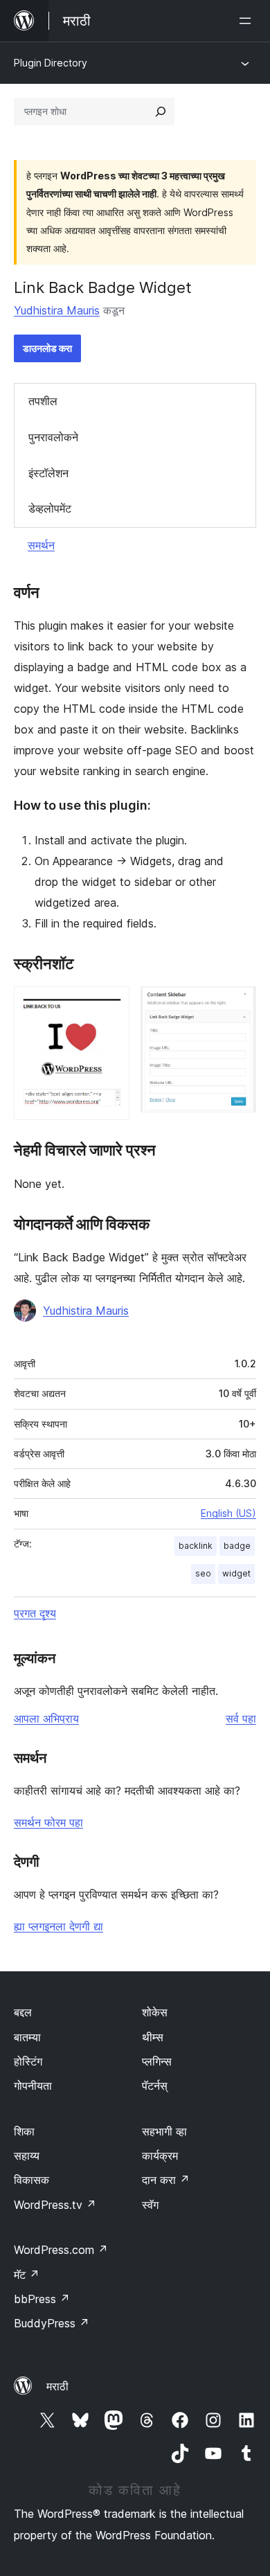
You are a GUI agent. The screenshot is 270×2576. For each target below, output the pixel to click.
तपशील (43, 401)
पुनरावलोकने (53, 437)
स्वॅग (150, 2205)
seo (203, 1573)
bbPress (42, 2299)
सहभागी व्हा (164, 2131)
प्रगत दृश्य (35, 1613)
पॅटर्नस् (155, 2086)
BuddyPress (52, 2323)
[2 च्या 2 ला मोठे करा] (237, 1005)
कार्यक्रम (160, 2156)
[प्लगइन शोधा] (161, 112)
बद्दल (23, 2012)
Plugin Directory (51, 63)
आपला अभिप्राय (46, 1718)
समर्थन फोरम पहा (48, 1822)
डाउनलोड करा (47, 348)
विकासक (31, 2180)
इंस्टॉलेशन (48, 473)
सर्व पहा (241, 1718)
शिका (24, 2131)
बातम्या (27, 2037)
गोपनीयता (33, 2086)
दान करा (166, 2180)
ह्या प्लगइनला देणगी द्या (58, 1926)
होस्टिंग (28, 2061)
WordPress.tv (55, 2205)
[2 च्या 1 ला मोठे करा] (111, 1005)
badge (237, 1546)
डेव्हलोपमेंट (50, 508)
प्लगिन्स (157, 2061)
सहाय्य (27, 2156)
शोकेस (155, 2012)
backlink (196, 1546)
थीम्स (153, 2037)
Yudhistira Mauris (57, 310)
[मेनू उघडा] (248, 21)
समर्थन (41, 545)
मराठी (57, 2386)
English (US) (228, 1513)
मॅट (27, 2275)
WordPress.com (61, 2250)
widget (236, 1573)
